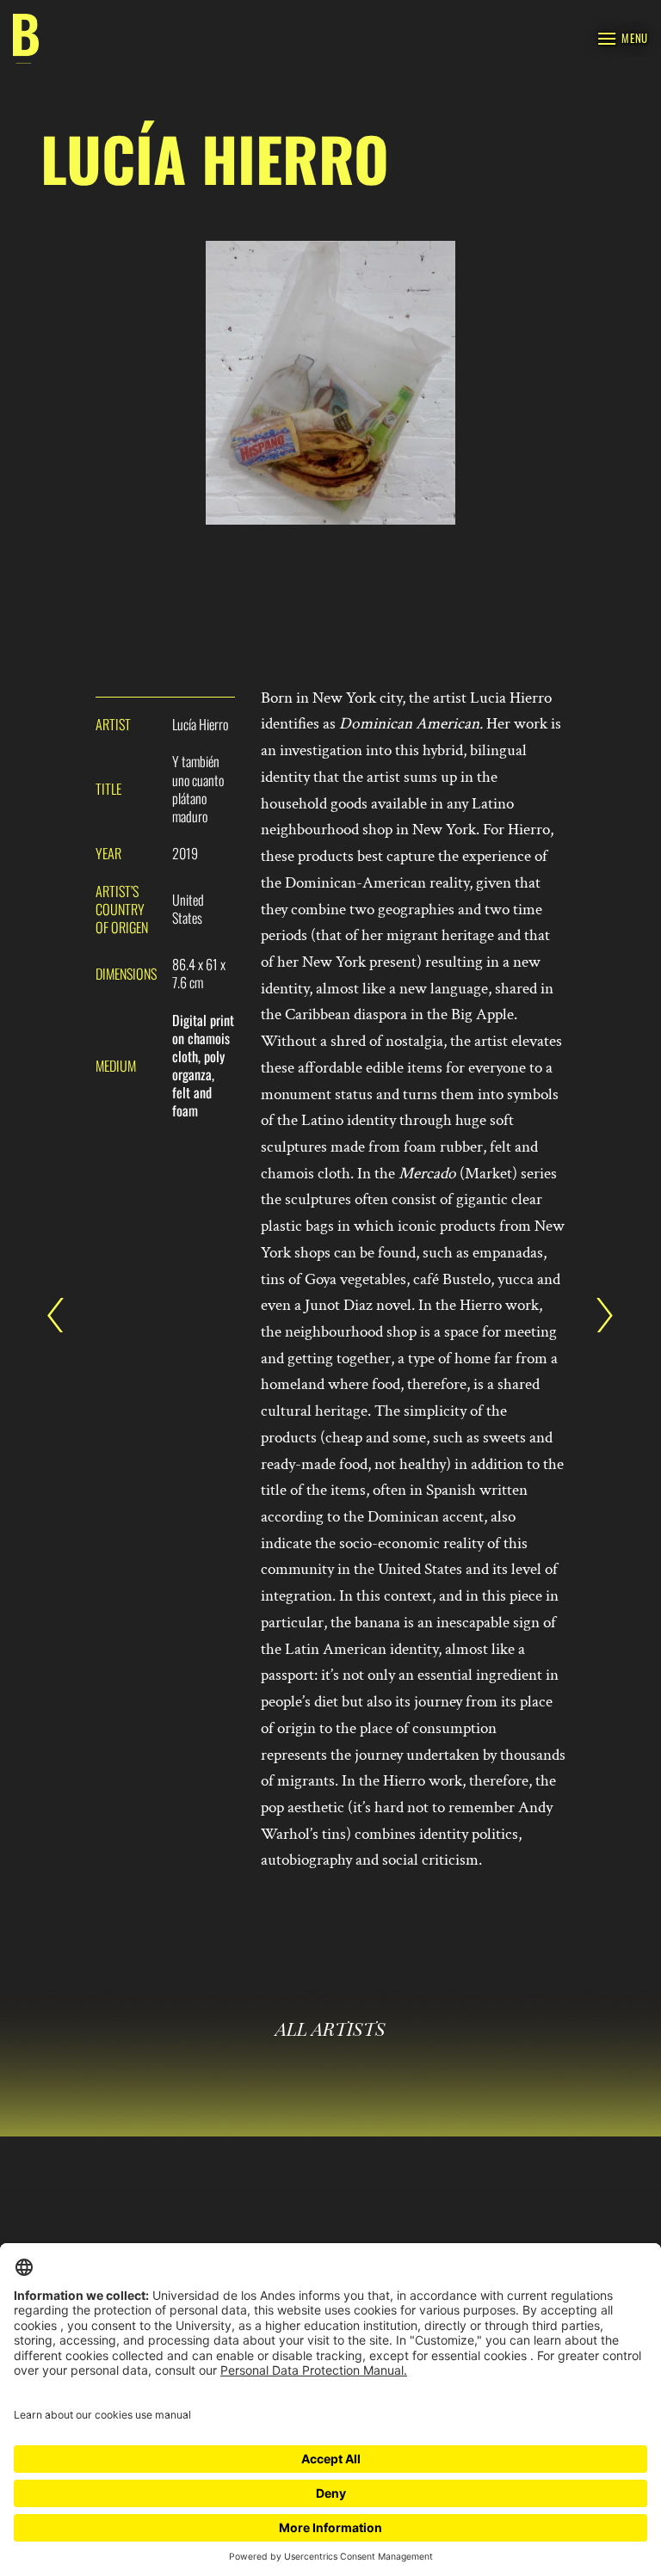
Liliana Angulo (65, 1315)
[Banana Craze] (26, 39)
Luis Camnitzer (596, 1315)
